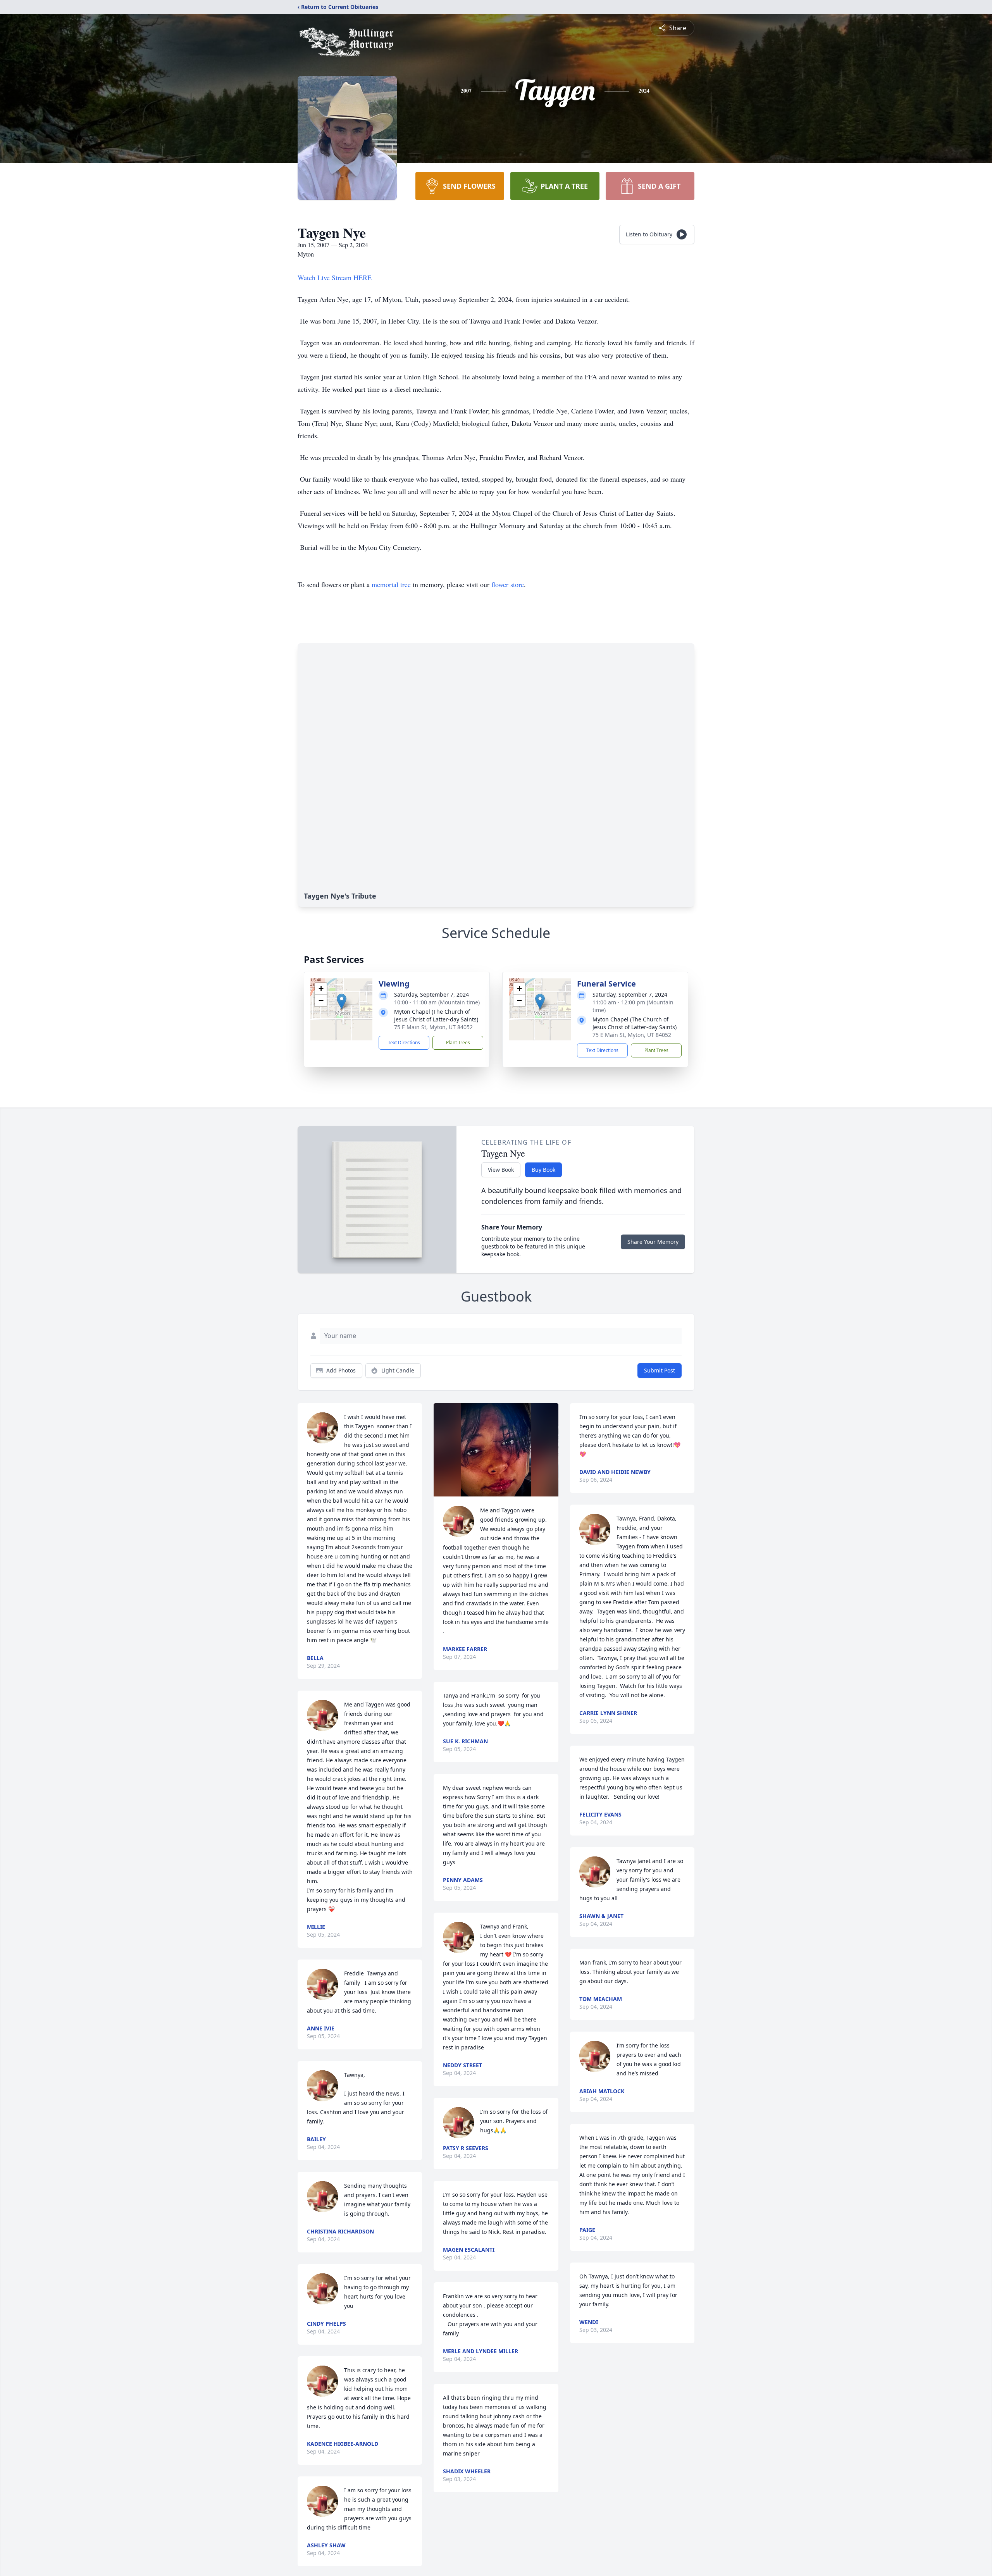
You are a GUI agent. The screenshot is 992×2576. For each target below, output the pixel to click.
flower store (508, 584)
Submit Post (660, 1370)
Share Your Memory (653, 1242)
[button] (342, 1001)
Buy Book (543, 1170)
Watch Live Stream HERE (335, 277)
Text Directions (404, 1043)
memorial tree (391, 584)
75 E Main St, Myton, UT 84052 (433, 1027)
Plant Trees (458, 1043)
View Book (501, 1170)
